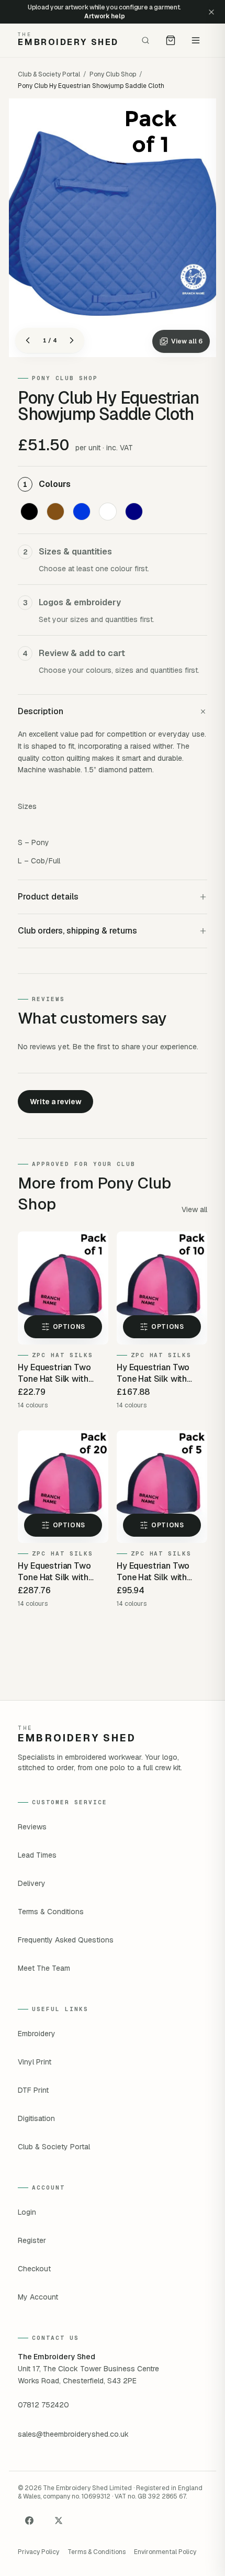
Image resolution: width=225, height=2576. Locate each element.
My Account (38, 2297)
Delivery (32, 1883)
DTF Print (33, 2090)
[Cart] (171, 40)
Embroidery (37, 2034)
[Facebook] (29, 2521)
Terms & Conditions (51, 1912)
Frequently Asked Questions (66, 1940)
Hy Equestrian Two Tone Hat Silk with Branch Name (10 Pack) (161, 1373)
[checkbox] (29, 512)
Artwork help (104, 16)
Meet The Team (44, 1968)
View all (194, 1209)
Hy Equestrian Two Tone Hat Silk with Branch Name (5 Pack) (159, 1572)
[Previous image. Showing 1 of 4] (28, 340)
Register (32, 2240)
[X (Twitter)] (59, 2521)
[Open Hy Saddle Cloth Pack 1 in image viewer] (113, 228)
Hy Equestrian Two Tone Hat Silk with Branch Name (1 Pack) (59, 1373)
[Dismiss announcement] (211, 12)
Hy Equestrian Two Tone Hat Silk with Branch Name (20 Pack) (63, 1572)
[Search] (145, 40)
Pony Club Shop (113, 74)
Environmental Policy (165, 2552)
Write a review (56, 1102)
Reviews (32, 1827)
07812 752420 (43, 2405)
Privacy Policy (38, 2552)
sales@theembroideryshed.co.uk (73, 2434)
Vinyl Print (35, 2062)
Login (27, 2212)
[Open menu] (196, 40)
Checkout (34, 2269)
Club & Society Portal (49, 74)
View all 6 (187, 341)
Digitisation (36, 2118)
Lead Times (37, 1855)
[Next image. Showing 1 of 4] (72, 340)
